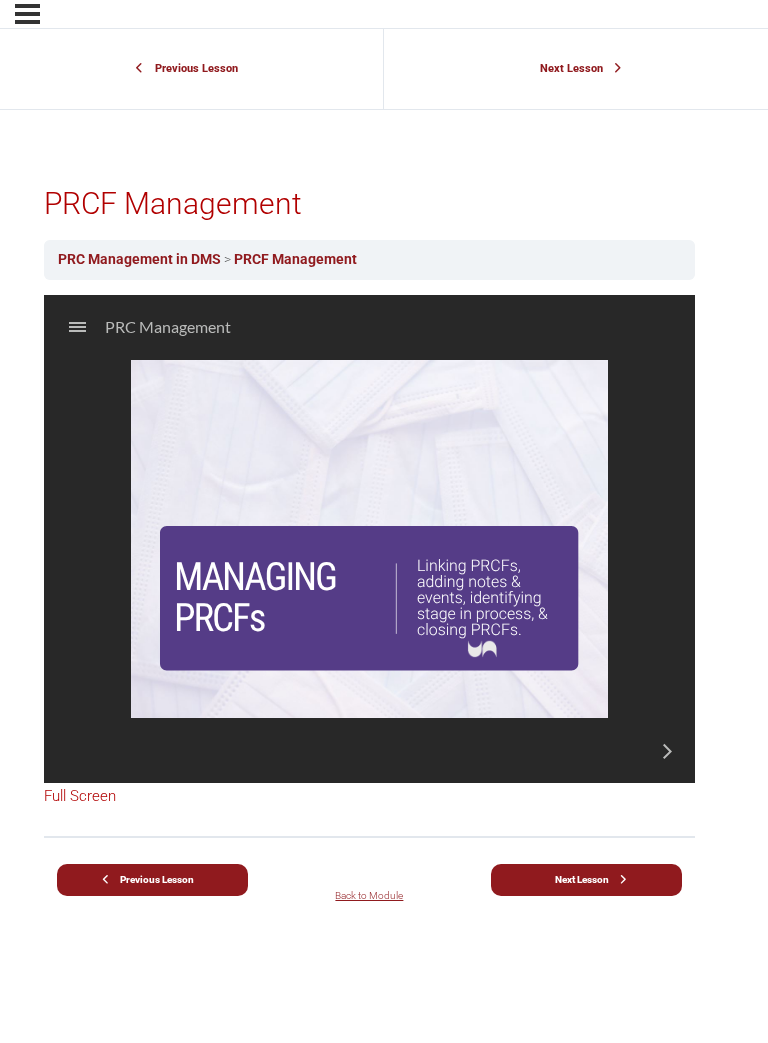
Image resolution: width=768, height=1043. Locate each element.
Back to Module (369, 895)
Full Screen (80, 796)
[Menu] (27, 14)
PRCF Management (295, 259)
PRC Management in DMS (141, 259)
